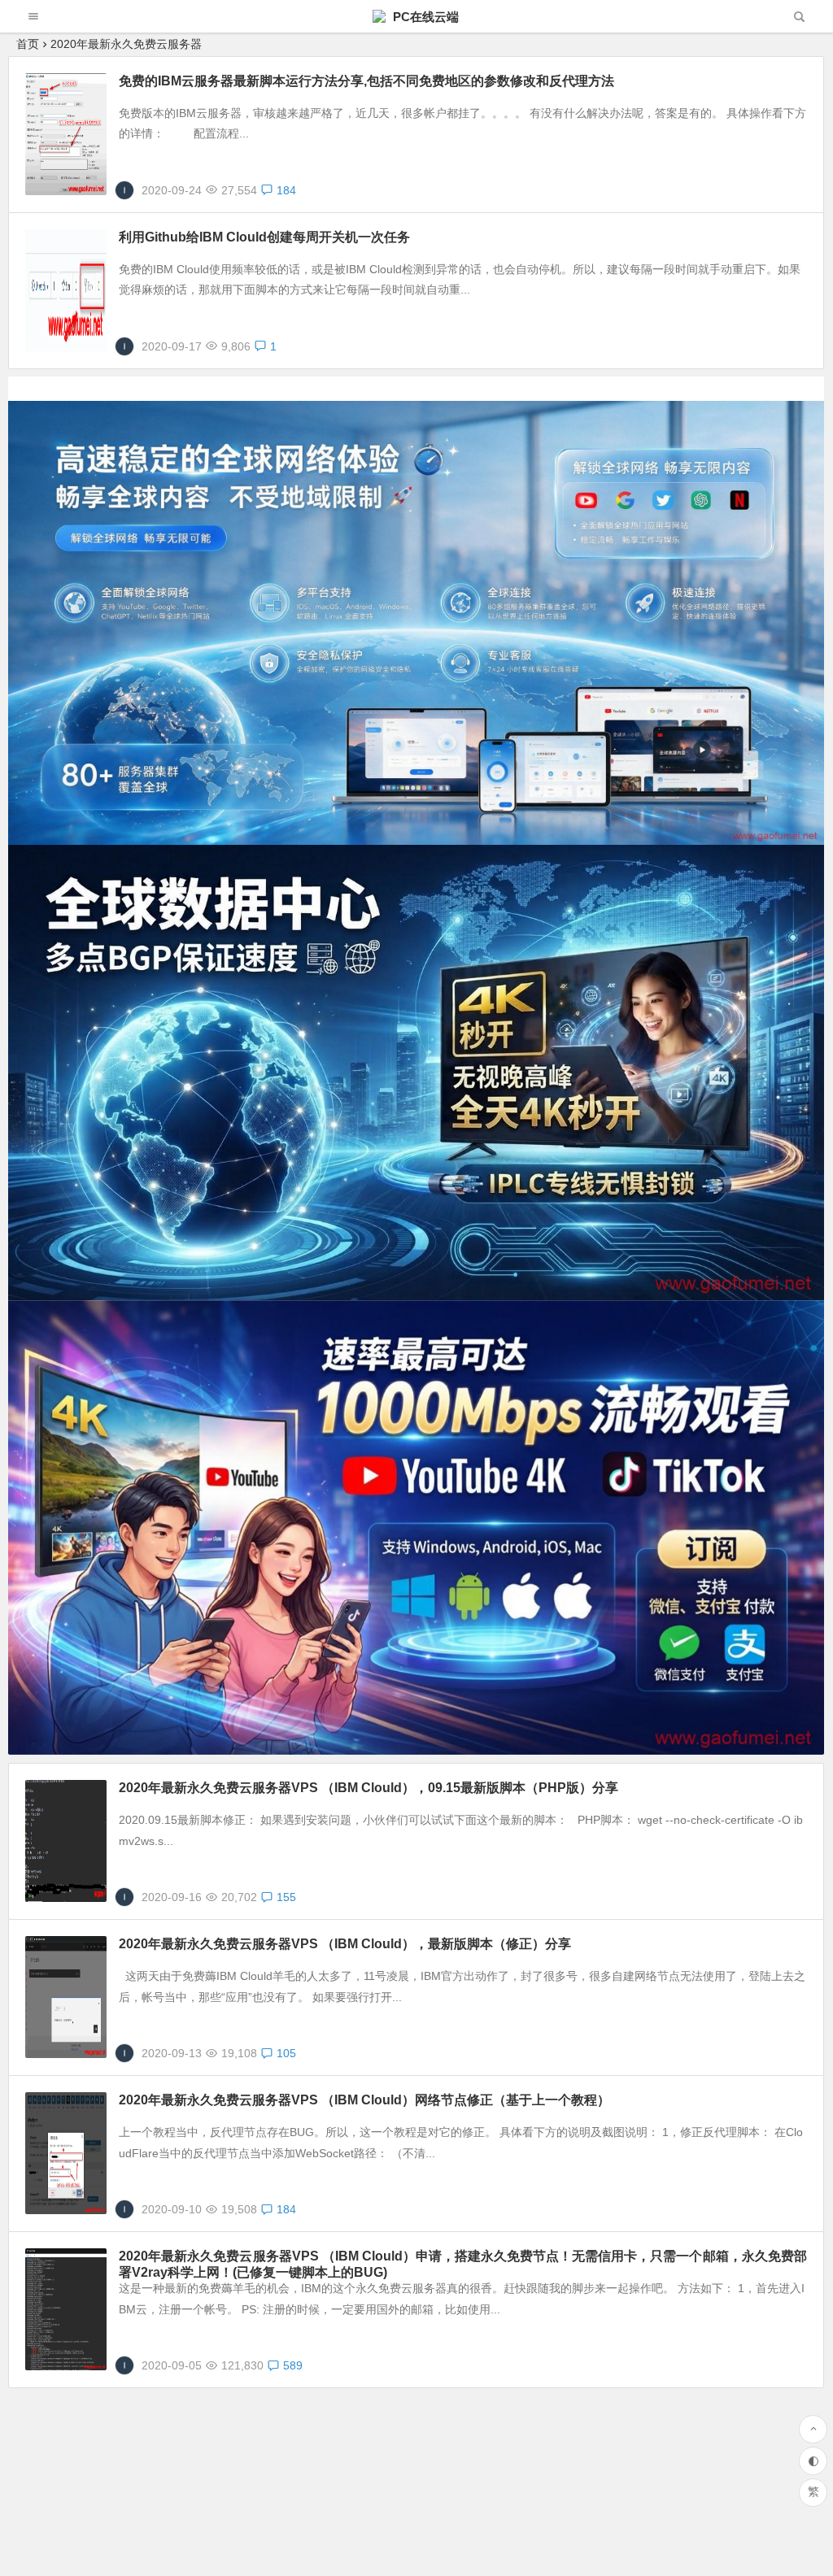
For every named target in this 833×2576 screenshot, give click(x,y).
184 (286, 190)
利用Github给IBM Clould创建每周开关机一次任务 (264, 237)
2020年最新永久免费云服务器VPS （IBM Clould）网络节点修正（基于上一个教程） (364, 2100)
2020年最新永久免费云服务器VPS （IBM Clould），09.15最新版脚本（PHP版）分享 (369, 1788)
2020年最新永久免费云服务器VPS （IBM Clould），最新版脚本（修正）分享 (345, 1944)
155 (286, 1897)
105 (286, 2053)
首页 (28, 44)
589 (293, 2365)
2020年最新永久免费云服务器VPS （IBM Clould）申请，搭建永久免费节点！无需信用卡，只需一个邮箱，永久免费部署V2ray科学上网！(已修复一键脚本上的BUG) (463, 2264)
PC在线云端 (424, 17)
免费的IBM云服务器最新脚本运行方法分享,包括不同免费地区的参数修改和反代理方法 (366, 81)
